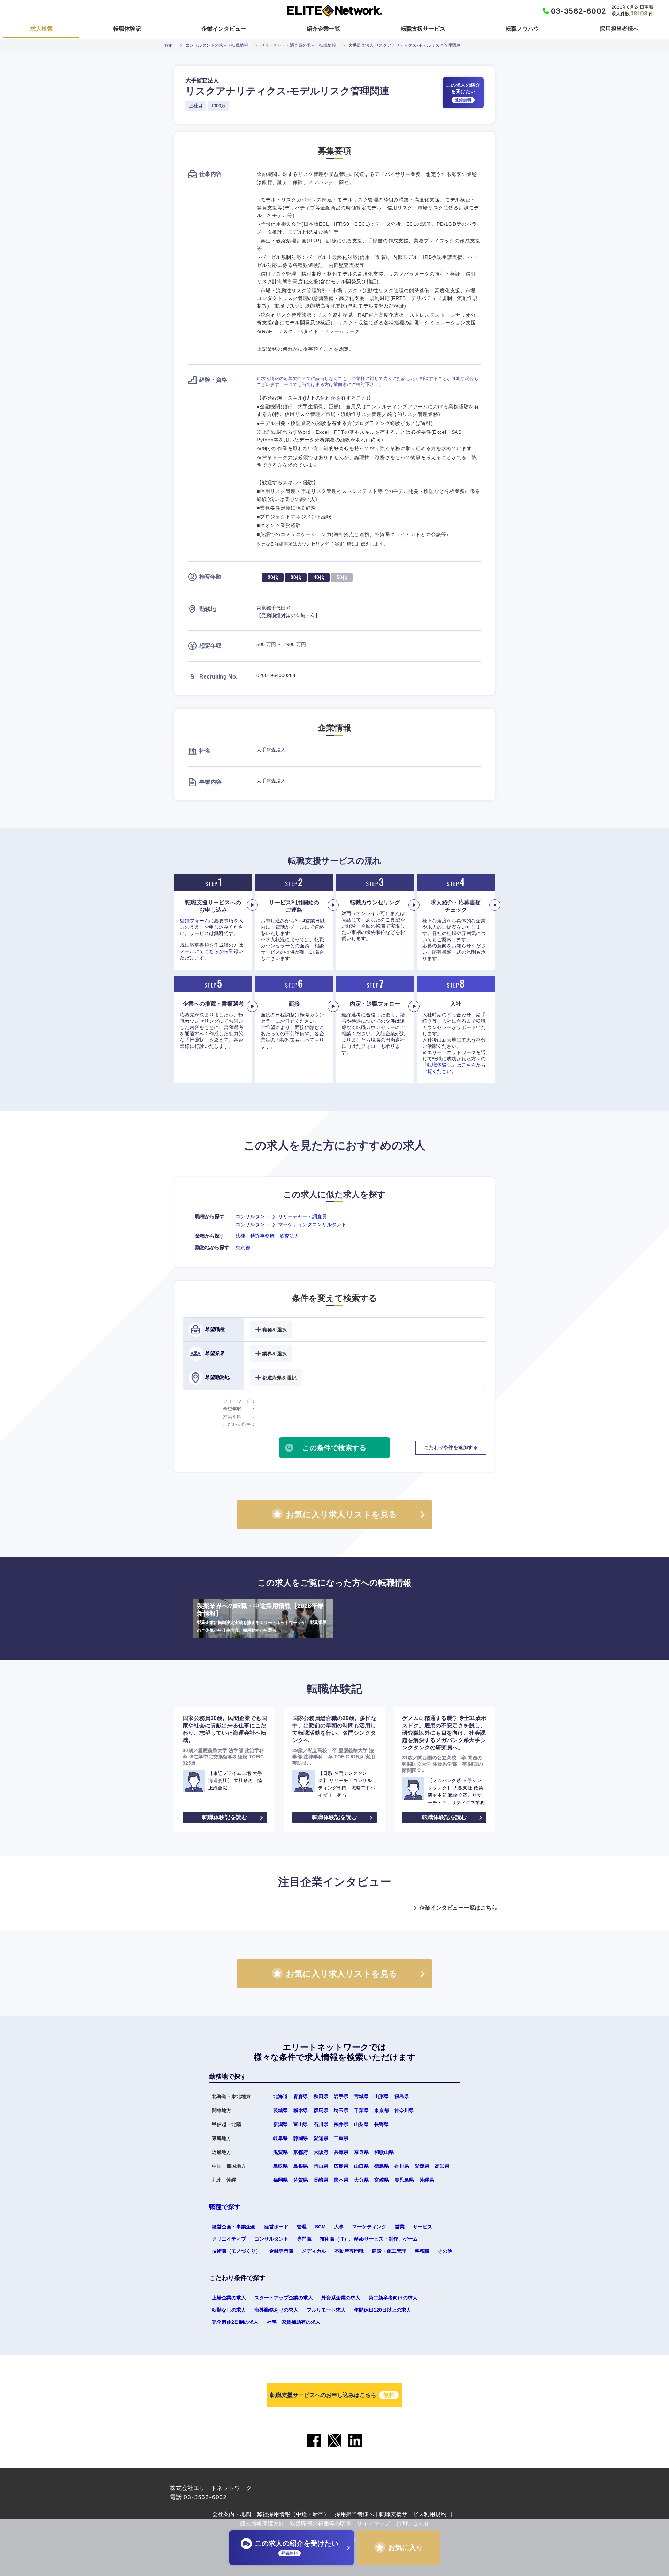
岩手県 (341, 2096)
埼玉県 (341, 2110)
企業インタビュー (224, 29)
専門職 (304, 2239)
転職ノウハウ (522, 29)
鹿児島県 (404, 2180)
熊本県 (341, 2180)
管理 (302, 2227)
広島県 (341, 2166)
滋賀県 (280, 2152)
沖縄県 (427, 2180)
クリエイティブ (229, 2239)
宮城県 (361, 2096)
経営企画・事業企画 (234, 2227)
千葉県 (361, 2110)
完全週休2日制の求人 (235, 2322)
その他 (445, 2251)
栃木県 (301, 2110)
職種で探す (225, 2207)
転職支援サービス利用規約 (413, 2514)
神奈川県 (404, 2110)
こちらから (216, 951)
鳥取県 (280, 2166)
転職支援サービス (423, 29)
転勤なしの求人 (229, 2310)
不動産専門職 (349, 2251)
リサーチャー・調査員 (302, 1216)
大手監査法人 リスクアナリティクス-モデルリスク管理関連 (404, 45)
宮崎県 (382, 2180)
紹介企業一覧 (323, 29)
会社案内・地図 (232, 2514)
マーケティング (369, 2227)
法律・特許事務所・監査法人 (267, 1236)
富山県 (301, 2124)
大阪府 (321, 2152)
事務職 (422, 2251)
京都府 (301, 2152)
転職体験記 (127, 29)
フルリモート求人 (326, 2310)
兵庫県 (341, 2152)
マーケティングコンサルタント (312, 1224)
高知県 (442, 2166)
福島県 (402, 2096)
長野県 (382, 2124)
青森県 (301, 2096)
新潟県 (280, 2124)
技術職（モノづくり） (236, 2251)
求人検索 (41, 29)
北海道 (280, 2096)
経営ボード (276, 2227)
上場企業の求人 (229, 2298)
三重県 (341, 2138)
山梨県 (361, 2124)
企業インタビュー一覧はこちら (458, 1908)
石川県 (321, 2124)
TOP (168, 45)
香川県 (402, 2166)
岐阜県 (280, 2138)
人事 (339, 2227)
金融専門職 (281, 2251)
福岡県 (280, 2180)
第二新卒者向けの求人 (393, 2298)
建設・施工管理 (389, 2251)
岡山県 (321, 2166)
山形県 (382, 2096)
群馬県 (321, 2110)
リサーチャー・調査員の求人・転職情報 (298, 45)
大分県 (361, 2180)
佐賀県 (301, 2180)
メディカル (314, 2251)
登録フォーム (194, 921)
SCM (320, 2227)
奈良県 (361, 2152)
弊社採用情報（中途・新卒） (293, 2514)
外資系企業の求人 (341, 2298)
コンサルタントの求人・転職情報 (217, 45)
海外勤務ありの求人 (276, 2310)
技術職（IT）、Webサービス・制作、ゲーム (369, 2239)
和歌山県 (384, 2152)
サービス (423, 2227)
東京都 (243, 1247)
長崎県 (321, 2180)
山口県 (361, 2166)
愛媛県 (422, 2166)
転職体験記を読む (225, 1817)
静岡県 (301, 2138)
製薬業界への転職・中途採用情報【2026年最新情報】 (262, 1618)
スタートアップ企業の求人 (284, 2298)
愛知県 (321, 2138)
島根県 (301, 2166)
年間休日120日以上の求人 (383, 2310)
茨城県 (280, 2110)
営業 (400, 2227)
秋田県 (321, 2096)
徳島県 (382, 2166)
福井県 (341, 2124)
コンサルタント (253, 1216)
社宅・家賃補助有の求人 (294, 2322)
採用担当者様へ (619, 29)
